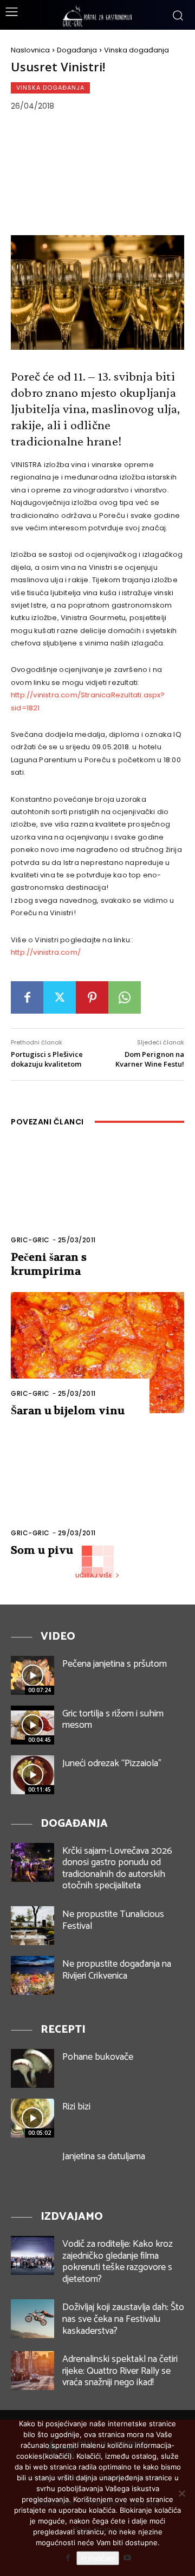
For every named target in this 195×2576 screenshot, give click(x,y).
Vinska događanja (136, 50)
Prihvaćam (98, 2558)
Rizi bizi (76, 2107)
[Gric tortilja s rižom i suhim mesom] (32, 1725)
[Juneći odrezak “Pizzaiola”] (32, 1775)
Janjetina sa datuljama (104, 2156)
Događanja (77, 50)
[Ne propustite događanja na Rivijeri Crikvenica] (32, 1975)
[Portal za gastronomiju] (97, 16)
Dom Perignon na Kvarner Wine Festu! (150, 1059)
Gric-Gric (30, 1240)
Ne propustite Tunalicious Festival (113, 1920)
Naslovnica (30, 50)
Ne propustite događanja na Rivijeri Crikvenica (117, 1970)
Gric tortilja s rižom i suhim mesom (113, 1720)
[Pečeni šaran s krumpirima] (97, 1199)
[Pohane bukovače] (32, 2068)
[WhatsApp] (125, 997)
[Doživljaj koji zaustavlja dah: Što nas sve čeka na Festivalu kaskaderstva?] (32, 2319)
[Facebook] (27, 997)
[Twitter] (60, 997)
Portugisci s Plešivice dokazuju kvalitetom (47, 1059)
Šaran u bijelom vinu (68, 1411)
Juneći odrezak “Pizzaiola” (112, 1763)
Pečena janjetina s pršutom (115, 1664)
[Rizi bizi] (32, 2118)
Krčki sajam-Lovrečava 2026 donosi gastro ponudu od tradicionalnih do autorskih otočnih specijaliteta (117, 1869)
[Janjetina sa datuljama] (32, 2168)
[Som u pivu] (97, 1492)
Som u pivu (42, 1550)
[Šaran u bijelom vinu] (97, 1353)
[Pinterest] (92, 997)
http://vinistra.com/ (46, 952)
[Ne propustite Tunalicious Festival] (32, 1926)
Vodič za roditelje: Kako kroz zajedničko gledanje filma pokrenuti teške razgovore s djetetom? (118, 2262)
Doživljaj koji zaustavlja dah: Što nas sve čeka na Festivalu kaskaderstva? (123, 2319)
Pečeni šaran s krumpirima (49, 1264)
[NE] (181, 2493)
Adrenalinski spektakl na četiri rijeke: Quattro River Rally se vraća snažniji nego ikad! (120, 2371)
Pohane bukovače (98, 2057)
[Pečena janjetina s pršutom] (32, 1675)
